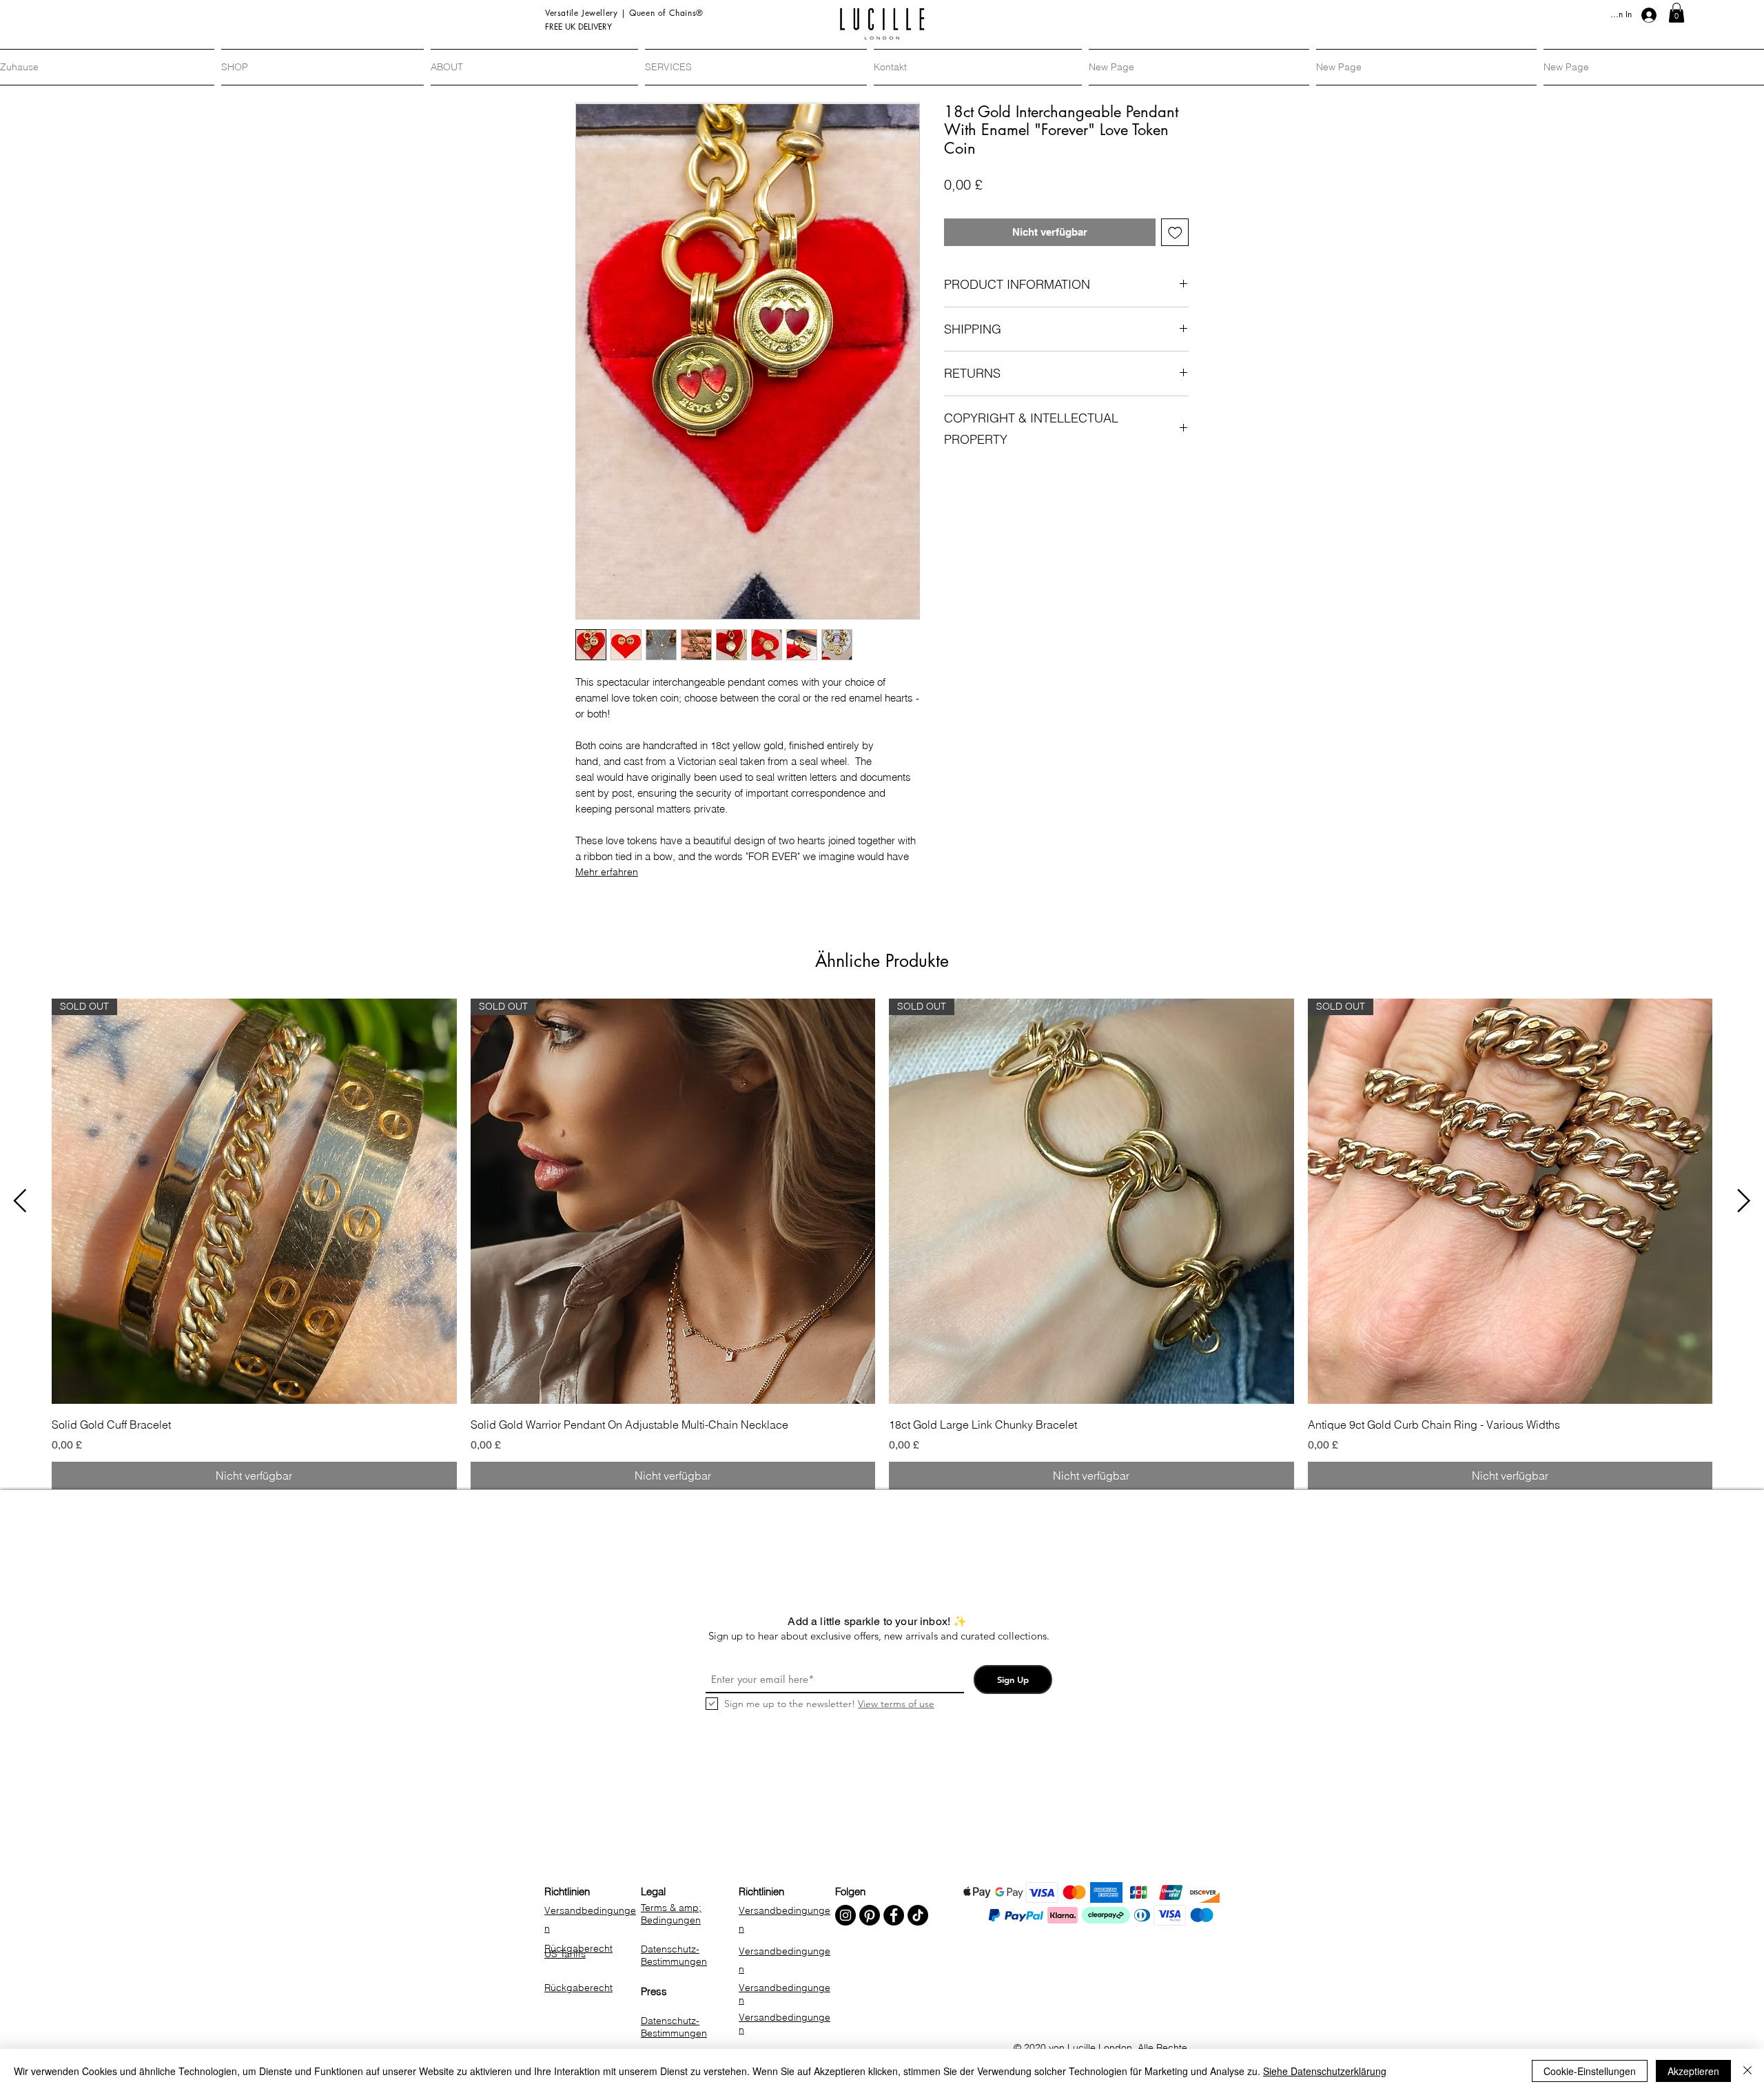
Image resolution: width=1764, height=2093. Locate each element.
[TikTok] (918, 1915)
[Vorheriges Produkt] (20, 1201)
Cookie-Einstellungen (1590, 2071)
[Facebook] (894, 1915)
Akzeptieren (1693, 2071)
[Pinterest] (870, 1915)
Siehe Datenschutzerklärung (1325, 2071)
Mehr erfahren (607, 872)
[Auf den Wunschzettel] (1175, 233)
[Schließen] (1747, 2071)
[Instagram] (845, 1915)
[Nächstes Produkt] (1744, 1201)
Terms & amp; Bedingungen (671, 1914)
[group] (882, 1244)
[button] (1676, 13)
